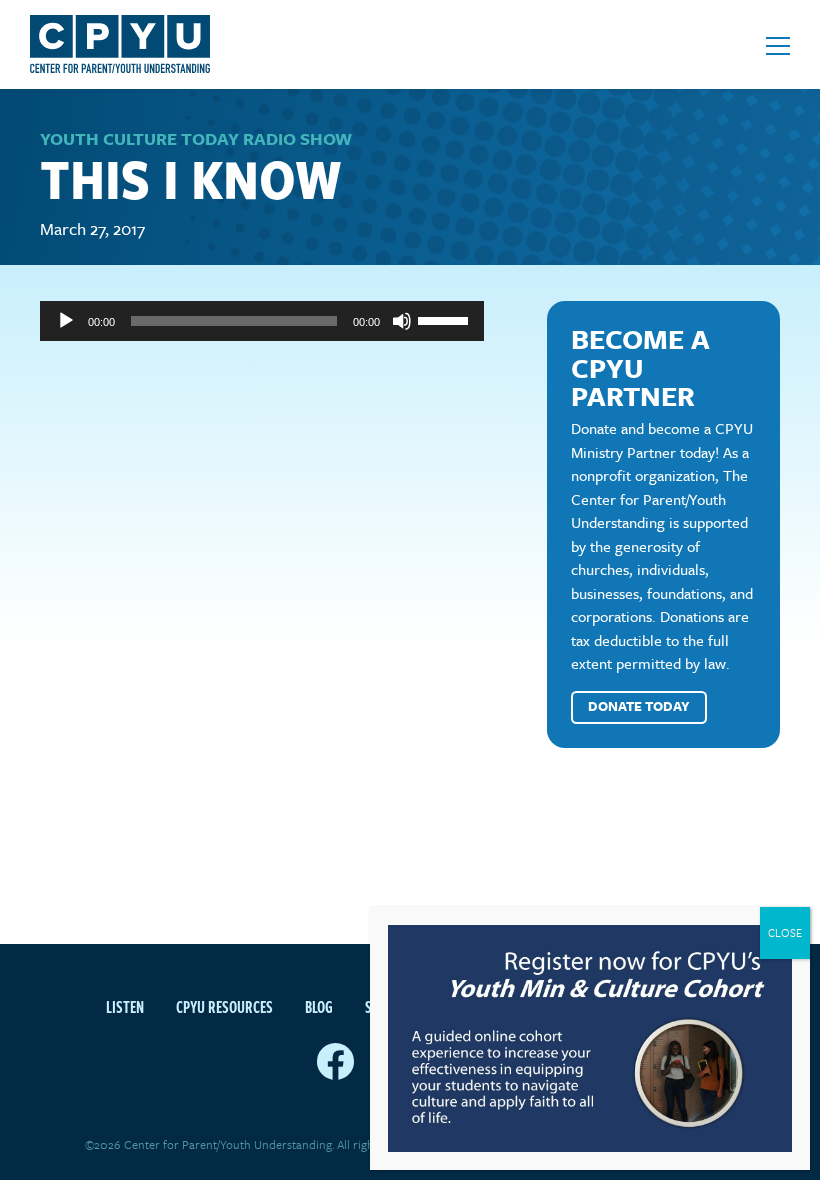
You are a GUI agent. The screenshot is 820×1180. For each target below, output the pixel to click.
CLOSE (785, 932)
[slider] (446, 319)
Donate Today (639, 706)
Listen (125, 1007)
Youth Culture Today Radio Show (196, 138)
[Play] (66, 321)
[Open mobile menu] (778, 46)
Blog (319, 1007)
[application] (262, 321)
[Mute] (402, 321)
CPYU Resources (224, 1007)
